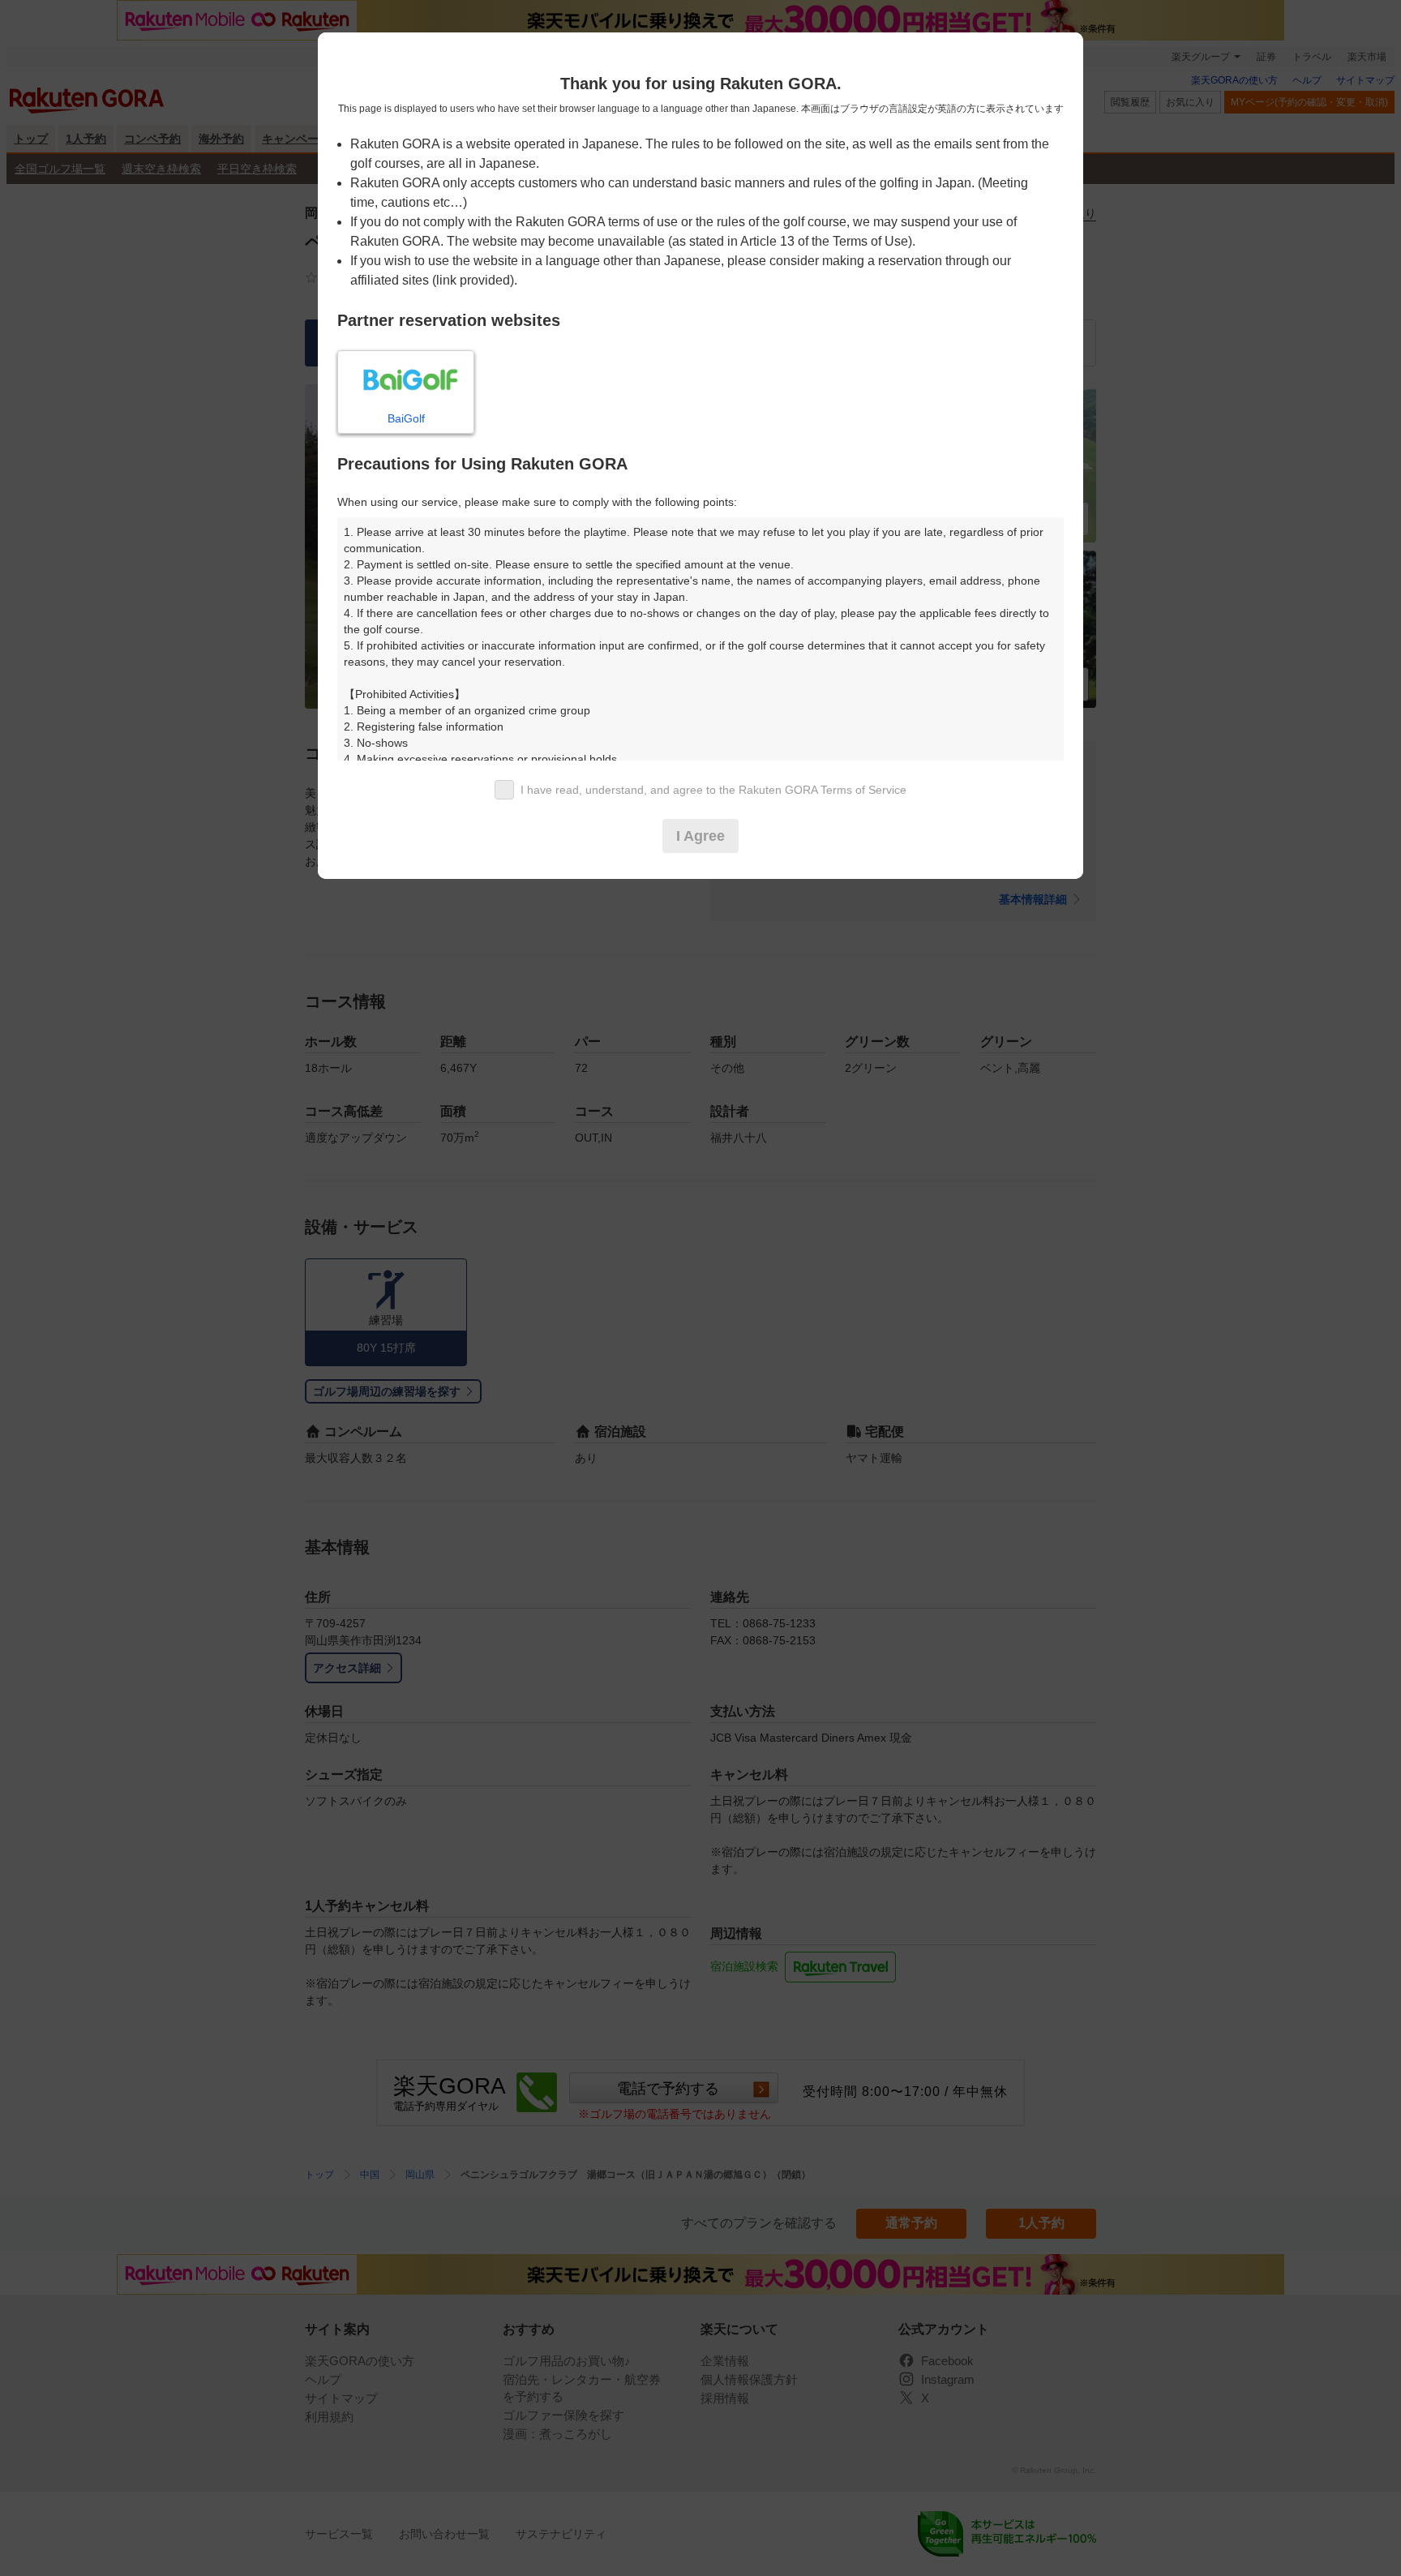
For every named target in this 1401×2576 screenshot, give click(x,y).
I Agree (700, 836)
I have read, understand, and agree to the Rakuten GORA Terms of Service (713, 790)
